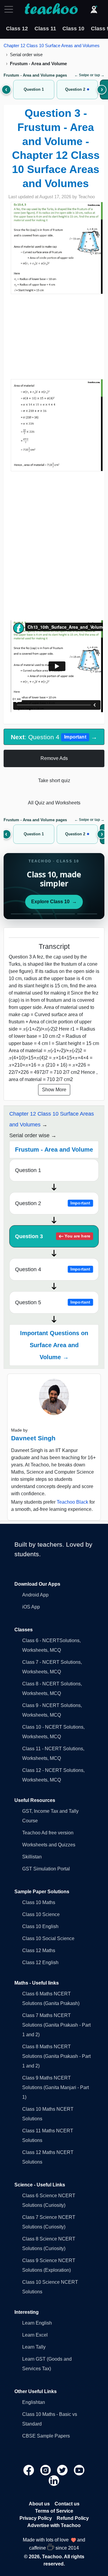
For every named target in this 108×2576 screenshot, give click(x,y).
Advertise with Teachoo (54, 2525)
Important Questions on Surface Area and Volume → (54, 1345)
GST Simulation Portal (46, 1869)
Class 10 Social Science (48, 1938)
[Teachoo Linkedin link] (54, 2480)
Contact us (67, 2504)
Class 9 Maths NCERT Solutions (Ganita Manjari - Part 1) (55, 2087)
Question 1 (28, 1170)
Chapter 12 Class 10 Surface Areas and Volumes (52, 46)
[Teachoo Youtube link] (79, 2470)
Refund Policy (73, 2518)
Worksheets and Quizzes (49, 1845)
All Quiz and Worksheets (54, 803)
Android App (35, 1595)
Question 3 (53, 1236)
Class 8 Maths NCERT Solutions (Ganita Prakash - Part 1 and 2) (56, 2056)
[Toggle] (10, 9)
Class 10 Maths (39, 1902)
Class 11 (45, 29)
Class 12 (17, 29)
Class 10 (73, 29)
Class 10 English (40, 1926)
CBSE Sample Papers (46, 2436)
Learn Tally (34, 2347)
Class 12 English (40, 1962)
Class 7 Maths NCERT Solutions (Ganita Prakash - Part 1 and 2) (56, 2025)
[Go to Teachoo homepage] (51, 9)
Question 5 (53, 1302)
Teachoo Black (72, 1502)
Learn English (37, 2323)
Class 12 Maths (39, 1950)
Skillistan (32, 1857)
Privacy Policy (36, 2518)
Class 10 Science (41, 1914)
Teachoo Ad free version (48, 1833)
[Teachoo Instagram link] (46, 2470)
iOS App (31, 1607)
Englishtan (34, 2402)
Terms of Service (54, 2511)
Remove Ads (54, 758)
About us (39, 2504)
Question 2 (53, 1203)
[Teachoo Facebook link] (29, 2470)
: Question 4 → (54, 737)
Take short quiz (54, 781)
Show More (54, 1090)
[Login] (94, 9)
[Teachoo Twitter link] (63, 2470)
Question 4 (53, 1269)
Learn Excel (35, 2335)
